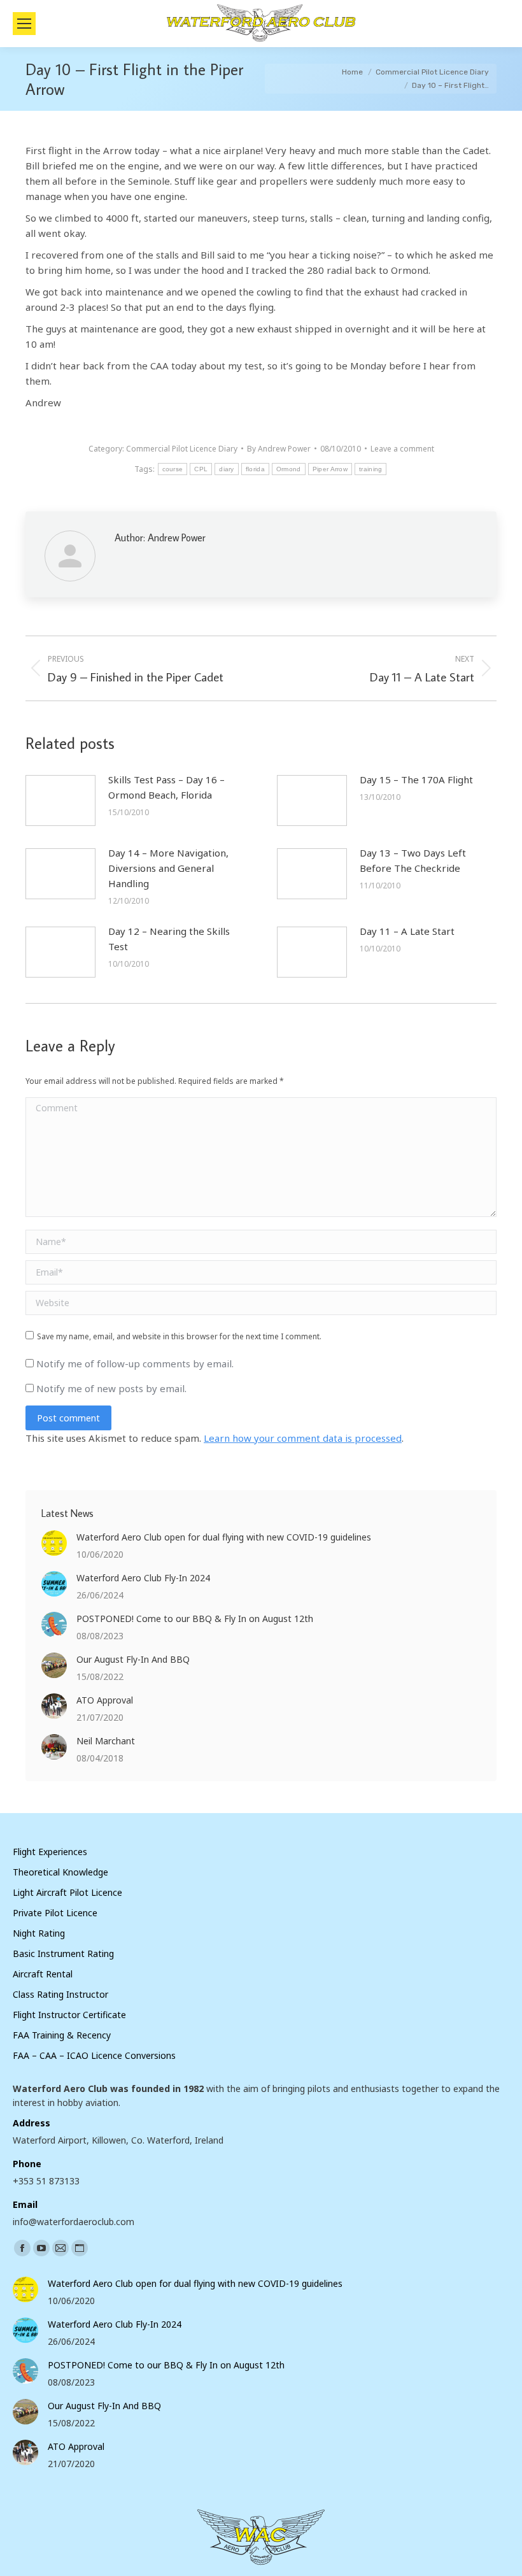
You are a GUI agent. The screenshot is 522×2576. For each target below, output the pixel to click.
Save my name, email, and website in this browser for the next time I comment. (179, 1336)
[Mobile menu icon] (24, 24)
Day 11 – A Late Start (407, 931)
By (279, 449)
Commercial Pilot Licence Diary (182, 449)
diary (227, 469)
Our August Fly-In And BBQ (133, 1659)
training (370, 469)
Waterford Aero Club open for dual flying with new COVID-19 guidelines (224, 1537)
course (173, 469)
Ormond (289, 469)
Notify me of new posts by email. (111, 1388)
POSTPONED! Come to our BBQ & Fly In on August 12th (195, 1619)
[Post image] (60, 801)
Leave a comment (402, 449)
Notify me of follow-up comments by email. (135, 1363)
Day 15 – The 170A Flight (416, 779)
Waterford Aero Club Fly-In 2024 (143, 1578)
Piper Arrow (330, 469)
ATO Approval (105, 1700)
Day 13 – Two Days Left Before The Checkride (413, 860)
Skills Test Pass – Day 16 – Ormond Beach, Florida (166, 787)
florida (255, 469)
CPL (201, 469)
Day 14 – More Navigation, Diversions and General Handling (168, 868)
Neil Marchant (106, 1741)
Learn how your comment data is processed (303, 1438)
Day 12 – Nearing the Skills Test (169, 939)
